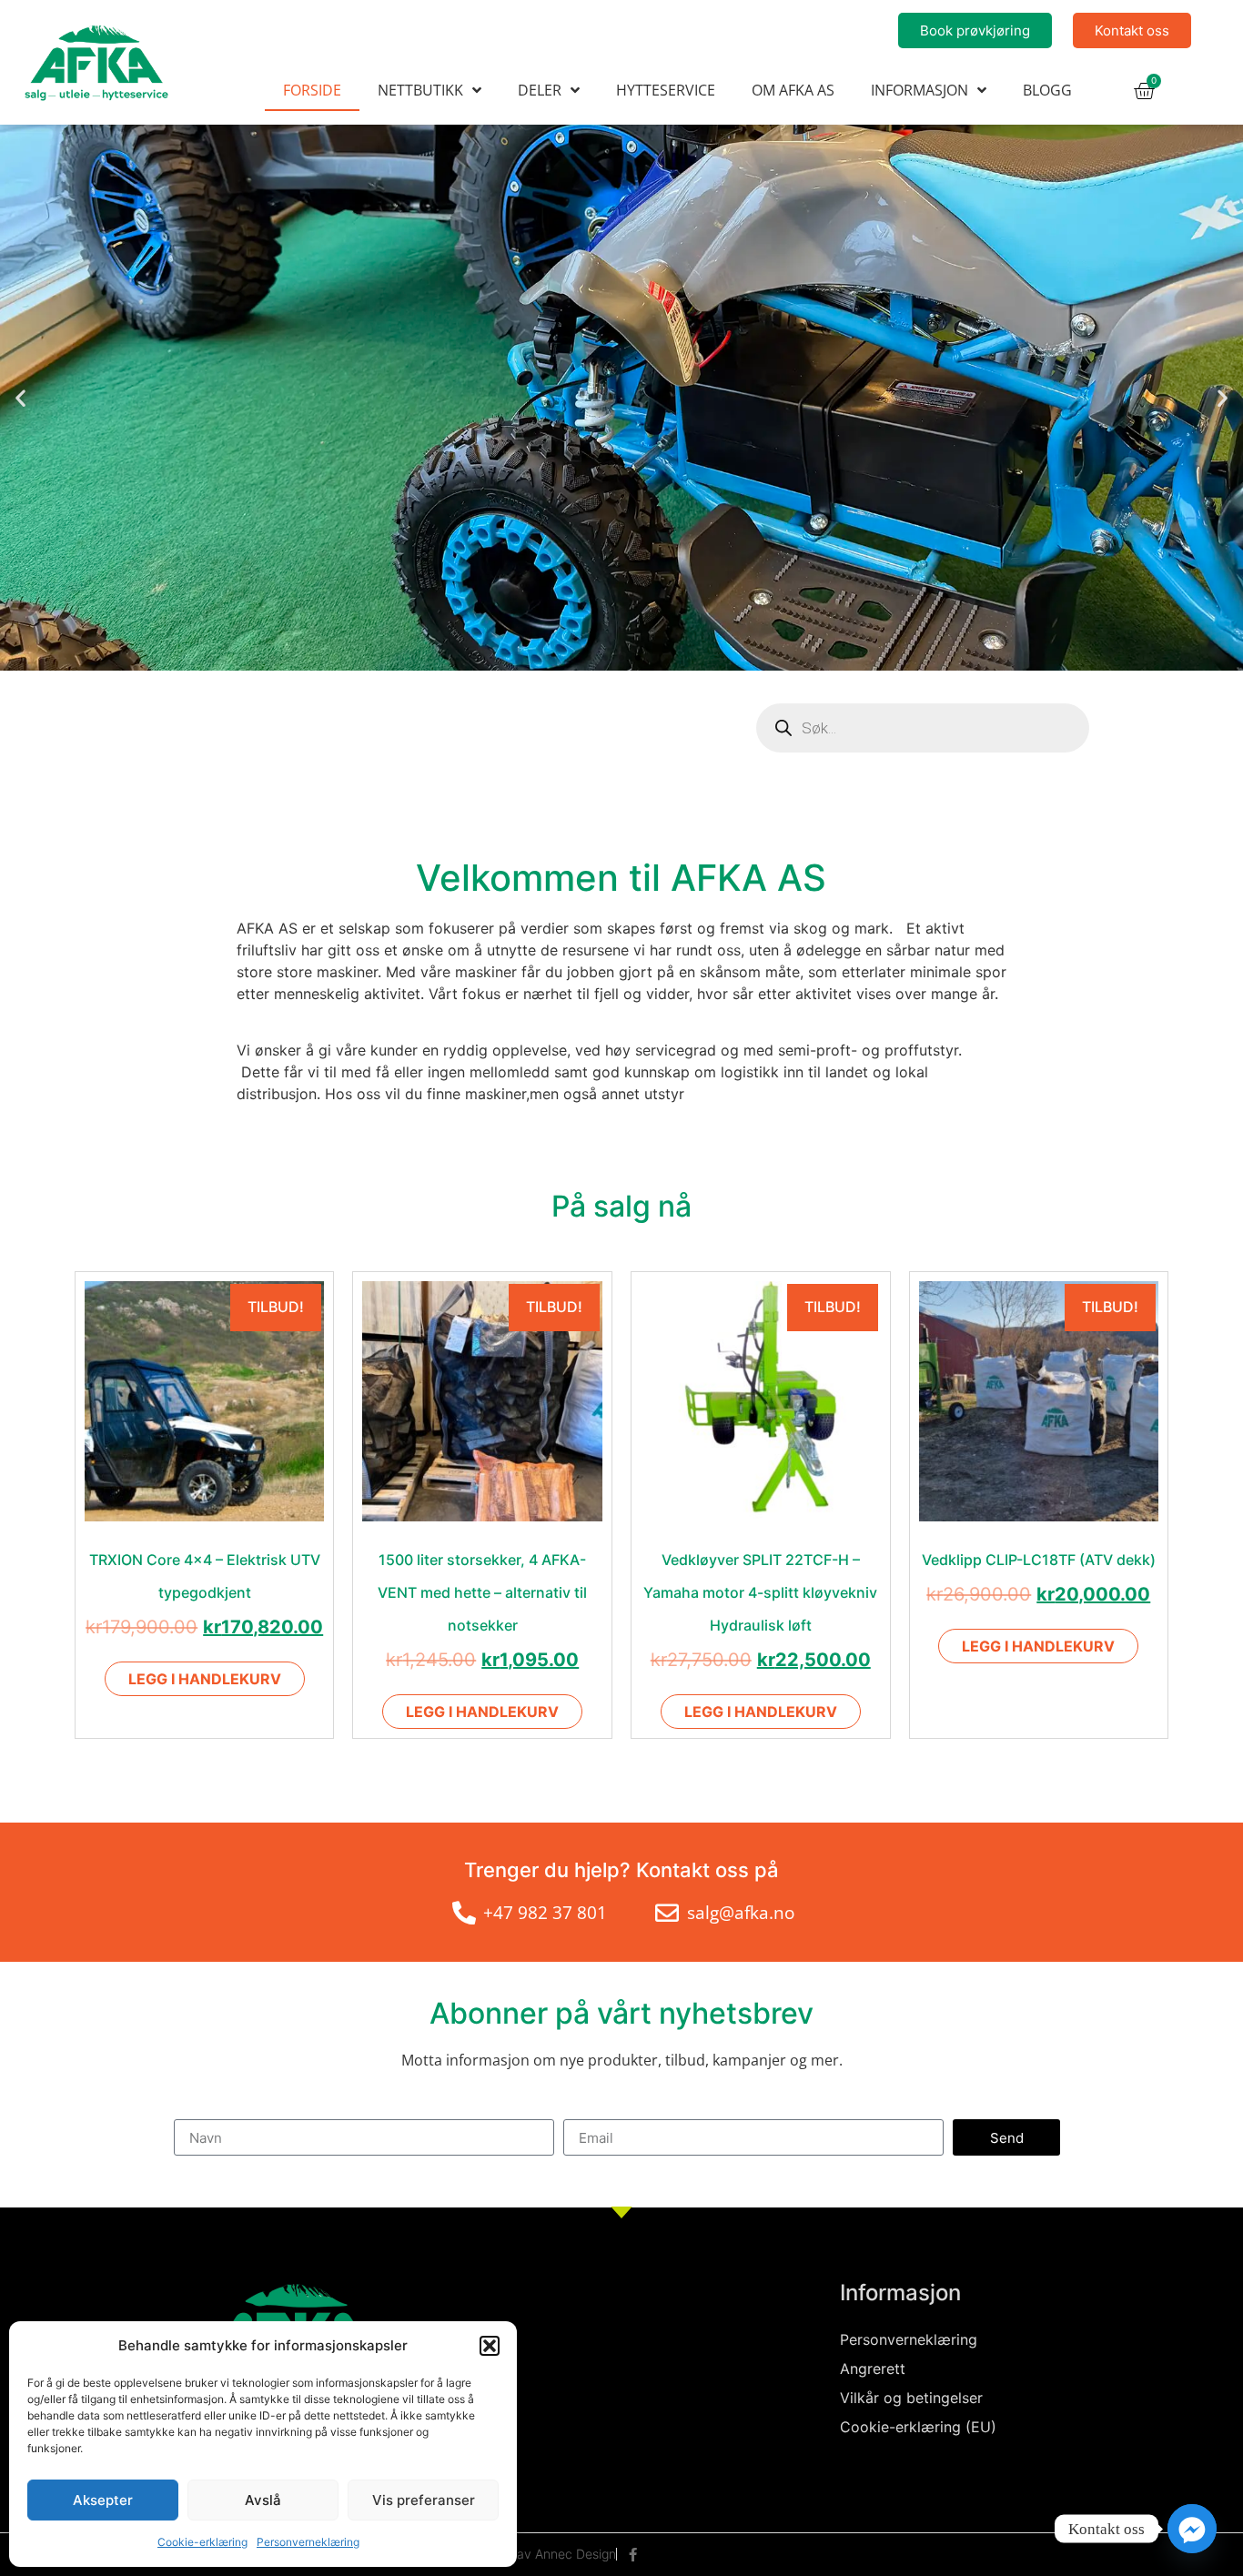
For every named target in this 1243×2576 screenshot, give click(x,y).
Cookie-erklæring (202, 2542)
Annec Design (576, 2554)
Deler (540, 90)
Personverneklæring (308, 2542)
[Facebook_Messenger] (1192, 2529)
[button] (490, 2346)
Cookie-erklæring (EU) (918, 2427)
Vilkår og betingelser (911, 2398)
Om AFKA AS (793, 90)
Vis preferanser (424, 2500)
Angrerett (873, 2369)
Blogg (1047, 90)
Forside (312, 90)
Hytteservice (666, 90)
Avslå (263, 2500)
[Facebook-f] (633, 2555)
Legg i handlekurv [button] (205, 1679)
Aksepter (103, 2500)
